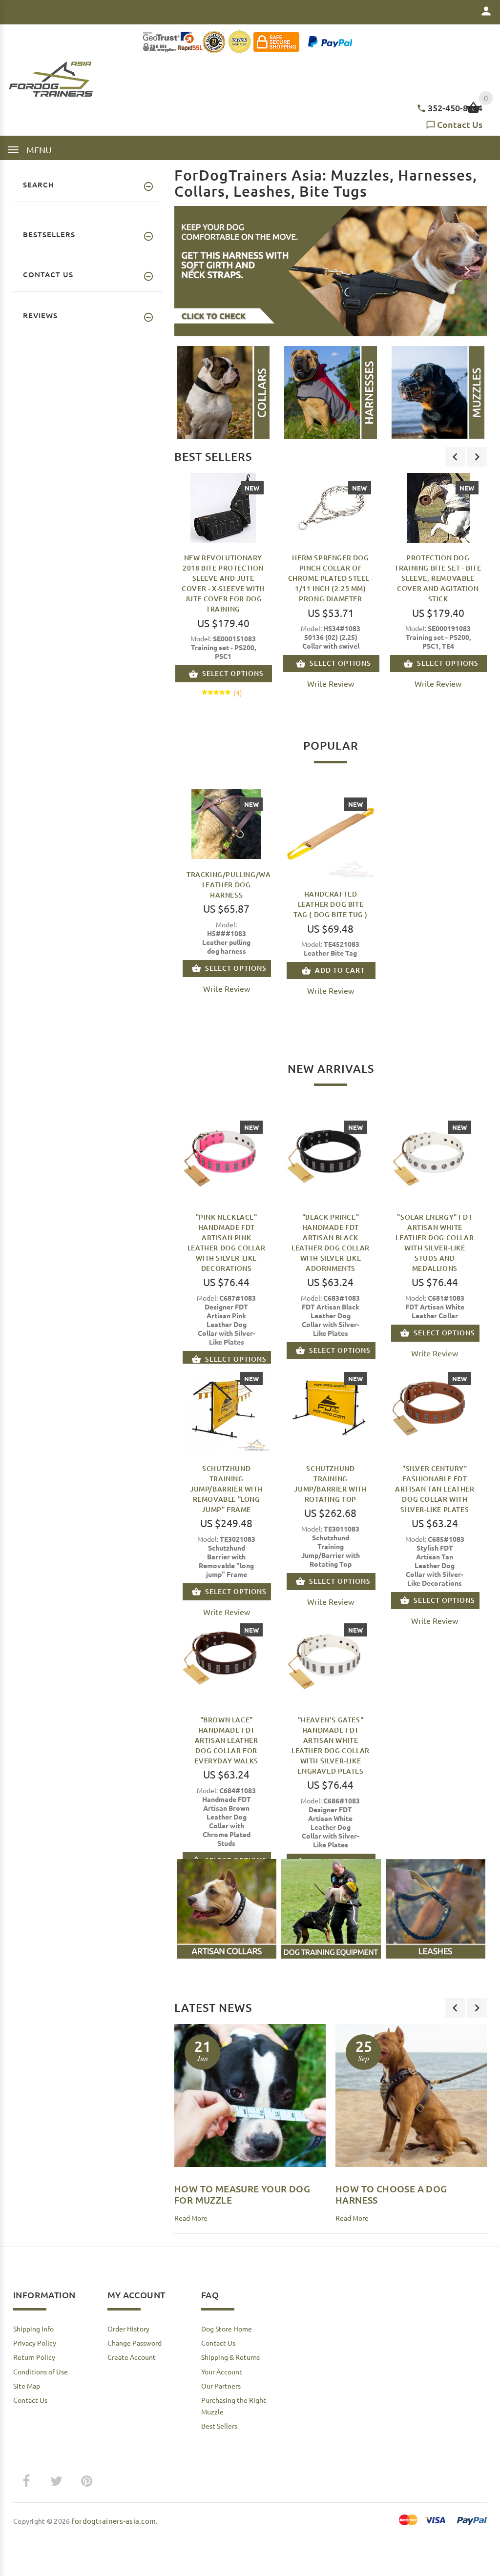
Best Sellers (213, 456)
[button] (223, 392)
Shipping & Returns (230, 2357)
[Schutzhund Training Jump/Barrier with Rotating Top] (330, 1407)
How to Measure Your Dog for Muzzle (242, 2194)
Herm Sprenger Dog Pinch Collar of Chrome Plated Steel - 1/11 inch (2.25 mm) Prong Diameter (331, 578)
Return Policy (34, 2357)
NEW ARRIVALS (331, 1068)
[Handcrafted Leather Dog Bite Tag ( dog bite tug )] (330, 833)
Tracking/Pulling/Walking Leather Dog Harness (239, 885)
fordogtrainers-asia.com (114, 2521)
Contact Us (460, 124)
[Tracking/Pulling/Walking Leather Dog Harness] (226, 823)
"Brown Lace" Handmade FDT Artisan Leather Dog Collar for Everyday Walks (226, 1740)
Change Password (135, 2343)
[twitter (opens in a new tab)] (56, 2481)
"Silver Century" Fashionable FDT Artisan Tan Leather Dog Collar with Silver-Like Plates (435, 1489)
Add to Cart (340, 970)
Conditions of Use (41, 2372)
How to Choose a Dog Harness (391, 2194)
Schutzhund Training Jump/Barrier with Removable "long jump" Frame (226, 1489)
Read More (191, 2218)
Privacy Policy (35, 2343)
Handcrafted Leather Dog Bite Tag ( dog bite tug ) (331, 904)
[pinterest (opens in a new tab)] (86, 2481)
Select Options (233, 673)
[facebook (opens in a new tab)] (26, 2481)
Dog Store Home (227, 2329)
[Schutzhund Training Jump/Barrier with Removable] (226, 1407)
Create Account (132, 2357)
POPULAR (331, 745)
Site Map (27, 2386)
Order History (128, 2329)
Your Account (222, 2372)
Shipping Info (33, 2329)
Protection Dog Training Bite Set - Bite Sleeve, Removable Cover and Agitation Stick (438, 578)
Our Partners (221, 2386)
